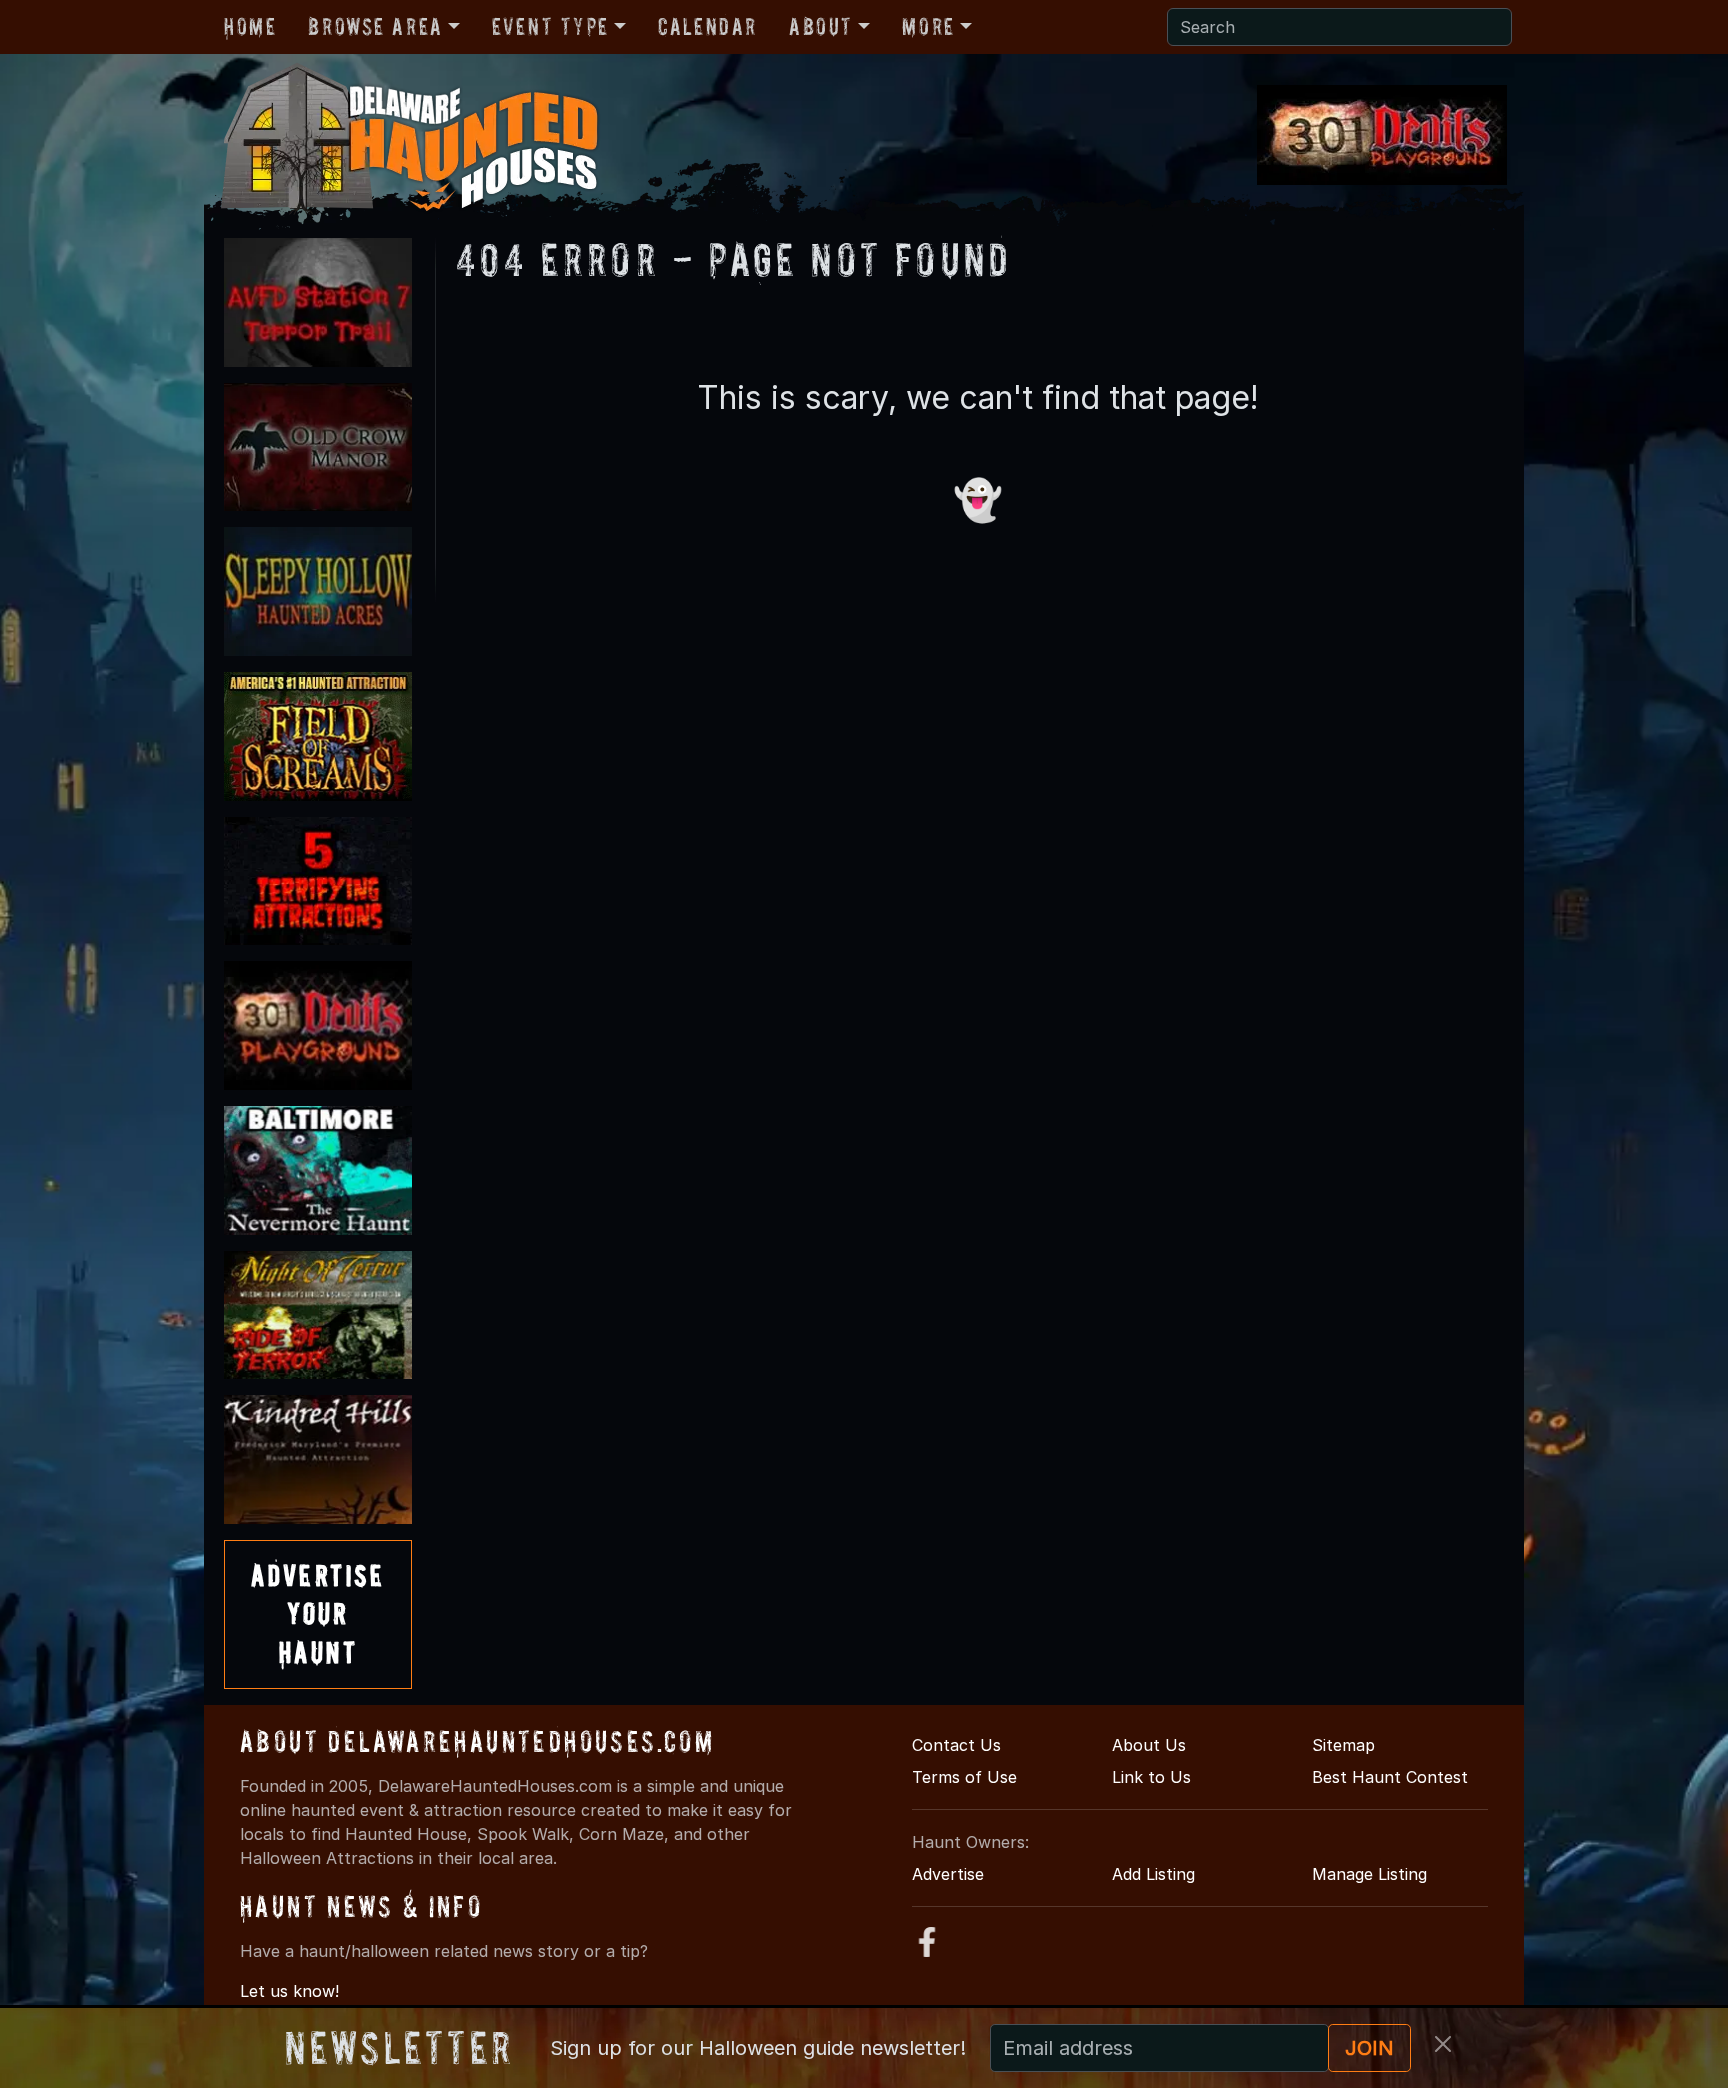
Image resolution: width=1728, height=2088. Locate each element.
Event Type (550, 26)
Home (250, 26)
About (821, 26)
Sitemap (1343, 1745)
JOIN (1369, 2048)
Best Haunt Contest (1390, 1777)
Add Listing (1153, 1874)
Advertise (948, 1874)
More (928, 26)
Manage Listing (1369, 1874)
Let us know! (289, 1991)
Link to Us (1151, 1777)
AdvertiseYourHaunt (318, 1614)
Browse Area (375, 26)
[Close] (1443, 2044)
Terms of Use (964, 1777)
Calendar (707, 26)
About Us (1149, 1745)
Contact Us (956, 1745)
